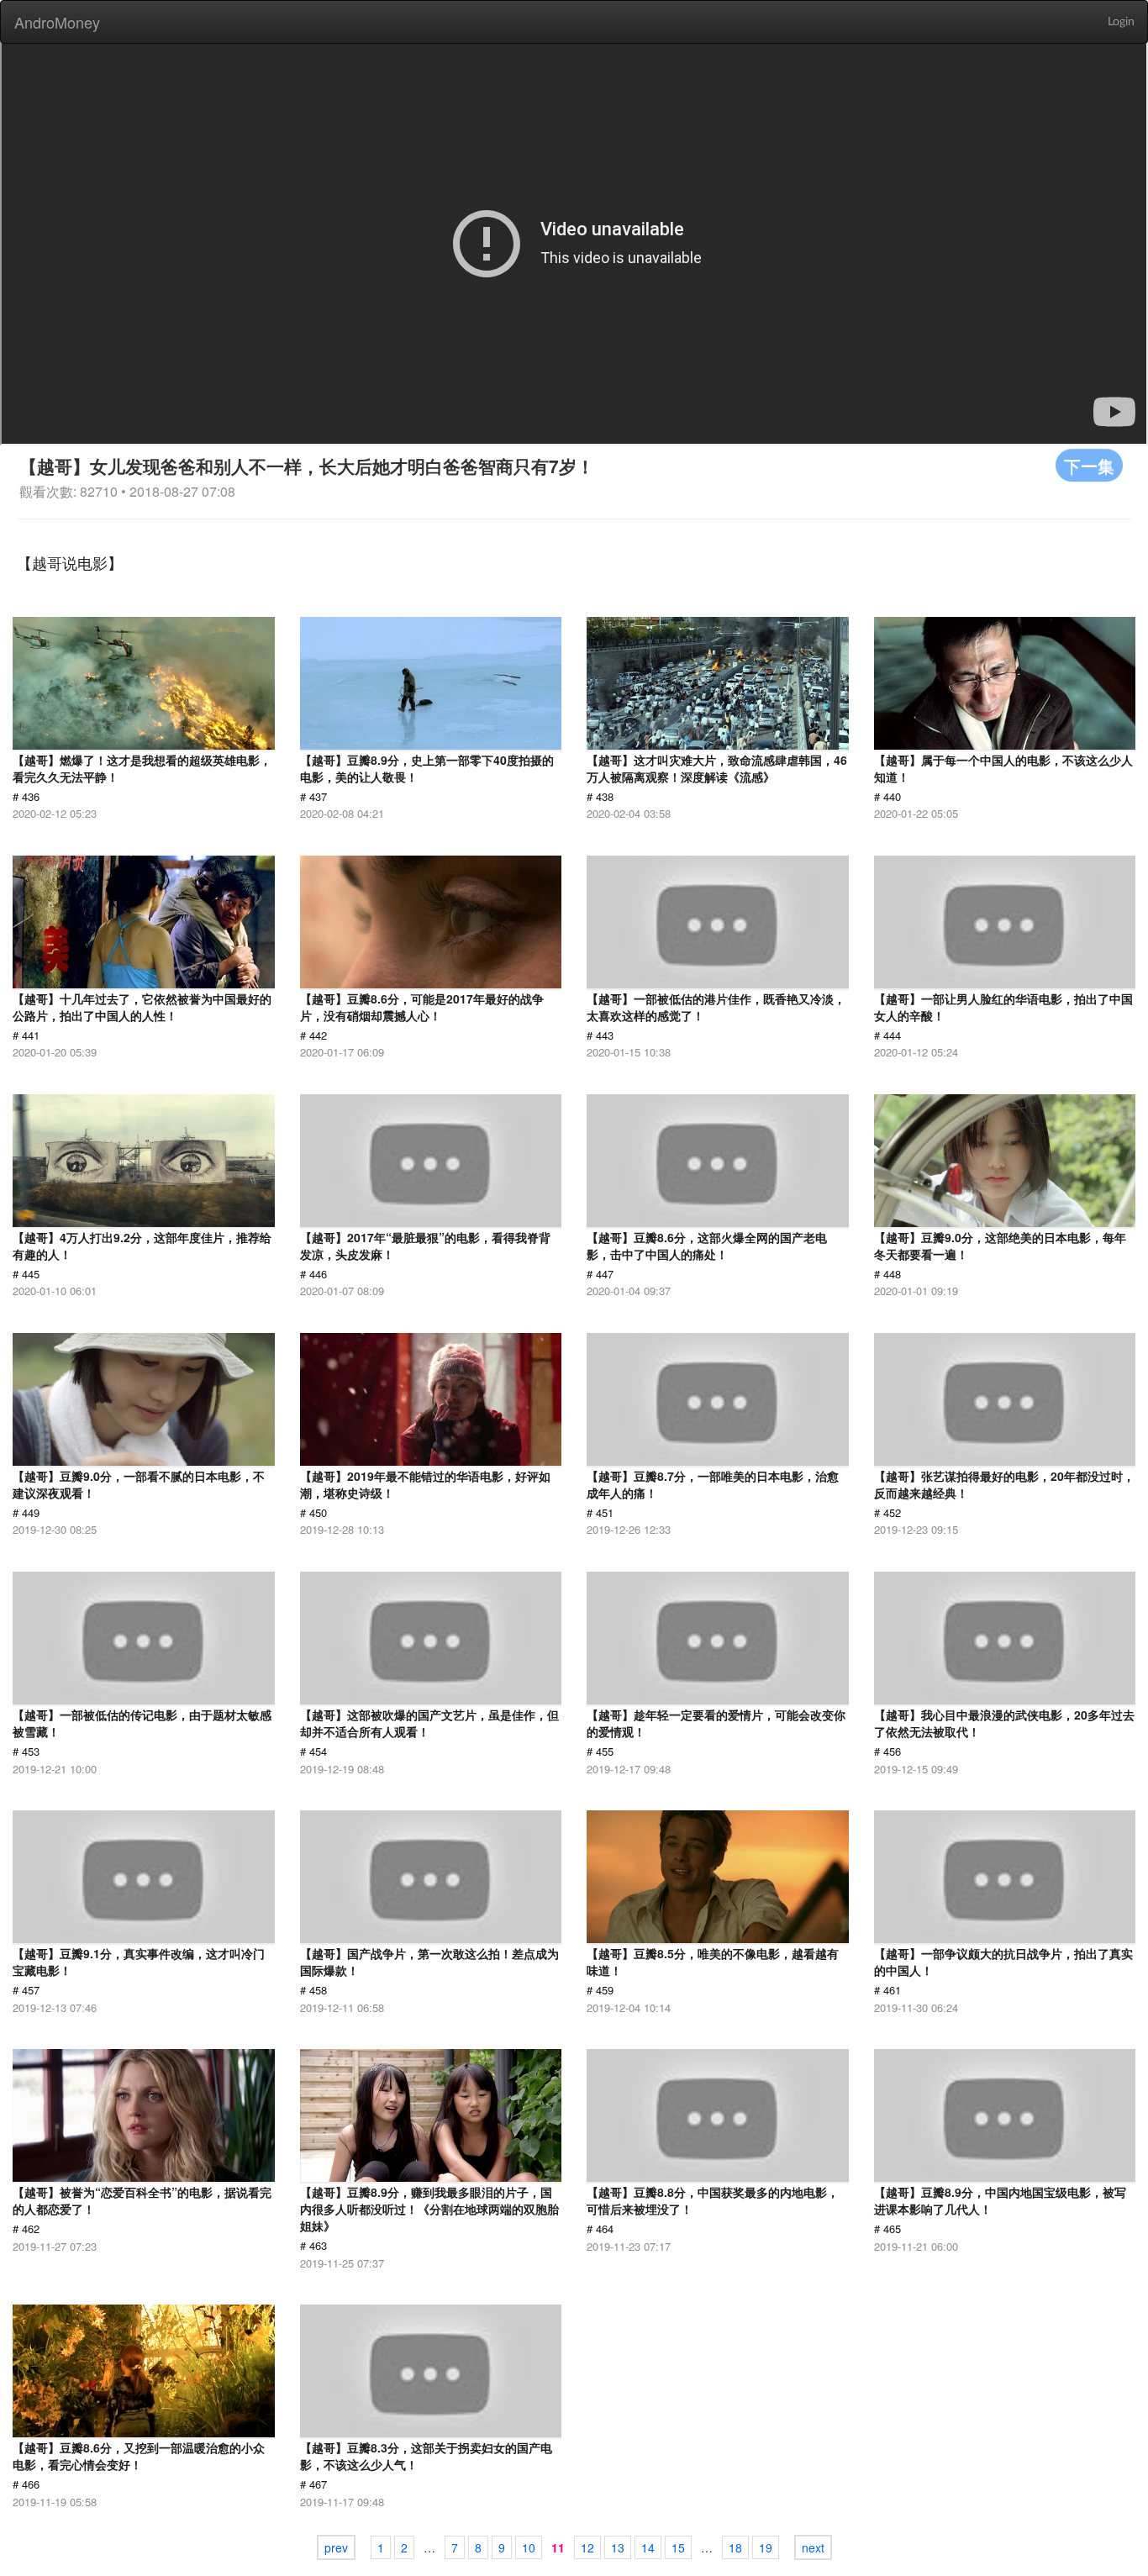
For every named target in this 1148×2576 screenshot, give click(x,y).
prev (336, 2547)
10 (529, 2547)
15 (678, 2547)
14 (648, 2547)
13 (618, 2547)
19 (766, 2547)
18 (735, 2547)
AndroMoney (57, 22)
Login (1121, 22)
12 (587, 2547)
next (813, 2547)
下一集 (1089, 465)
